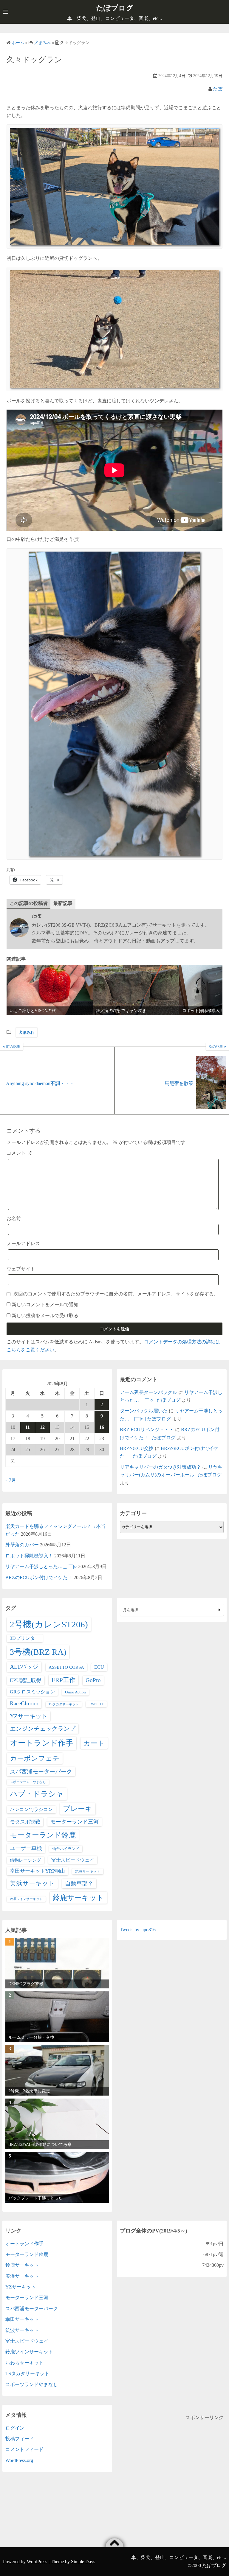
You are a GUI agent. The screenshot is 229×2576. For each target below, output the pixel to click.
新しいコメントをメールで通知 (45, 1305)
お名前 (14, 1218)
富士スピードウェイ (73, 1860)
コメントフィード (24, 2449)
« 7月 (11, 1480)
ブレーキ (78, 1809)
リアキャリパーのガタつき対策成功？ (160, 1467)
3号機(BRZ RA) (38, 1652)
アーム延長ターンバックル (148, 1392)
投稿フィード (20, 2439)
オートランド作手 (42, 1743)
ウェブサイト (21, 1269)
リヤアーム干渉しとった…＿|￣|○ (41, 1566)
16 (102, 1427)
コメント (20, 1153)
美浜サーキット (32, 1883)
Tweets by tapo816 (138, 1930)
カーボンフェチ (35, 1758)
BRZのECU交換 (137, 1448)
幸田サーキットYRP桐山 (37, 1871)
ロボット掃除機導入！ (29, 1556)
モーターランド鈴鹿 (43, 1835)
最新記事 (63, 903)
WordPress (37, 2562)
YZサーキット (29, 1716)
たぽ (218, 89)
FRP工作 (64, 1680)
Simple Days (83, 2562)
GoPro (93, 1680)
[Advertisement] (172, 2463)
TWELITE (96, 1704)
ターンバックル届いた (144, 1411)
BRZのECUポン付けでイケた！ (39, 1577)
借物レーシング (25, 1860)
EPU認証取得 (26, 1680)
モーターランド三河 (75, 1822)
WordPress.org (19, 2460)
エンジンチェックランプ (43, 1729)
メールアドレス (23, 1243)
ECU (99, 1667)
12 (42, 1427)
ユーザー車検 (26, 1848)
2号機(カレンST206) (49, 1624)
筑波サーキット (88, 1871)
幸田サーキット (22, 2319)
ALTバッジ (24, 1667)
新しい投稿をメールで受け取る (45, 1316)
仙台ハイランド (66, 1849)
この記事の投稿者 (29, 903)
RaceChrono (24, 1703)
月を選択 (131, 1610)
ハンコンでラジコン (31, 1809)
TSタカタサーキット (64, 1704)
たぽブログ (115, 8)
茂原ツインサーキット (26, 1899)
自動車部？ (79, 1883)
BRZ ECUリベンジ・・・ (147, 1430)
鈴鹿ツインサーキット (29, 2352)
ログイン (15, 2428)
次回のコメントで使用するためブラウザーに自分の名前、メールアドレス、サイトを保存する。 (116, 1294)
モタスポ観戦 (25, 1822)
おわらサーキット (24, 2363)
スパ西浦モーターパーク (41, 1772)
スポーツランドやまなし (28, 1782)
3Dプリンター (25, 1638)
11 (28, 1427)
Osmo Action (75, 1692)
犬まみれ (27, 1032)
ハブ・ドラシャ (37, 1794)
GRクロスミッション (32, 1692)
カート (94, 1743)
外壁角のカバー (22, 1545)
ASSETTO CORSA (66, 1667)
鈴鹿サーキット (78, 1897)
